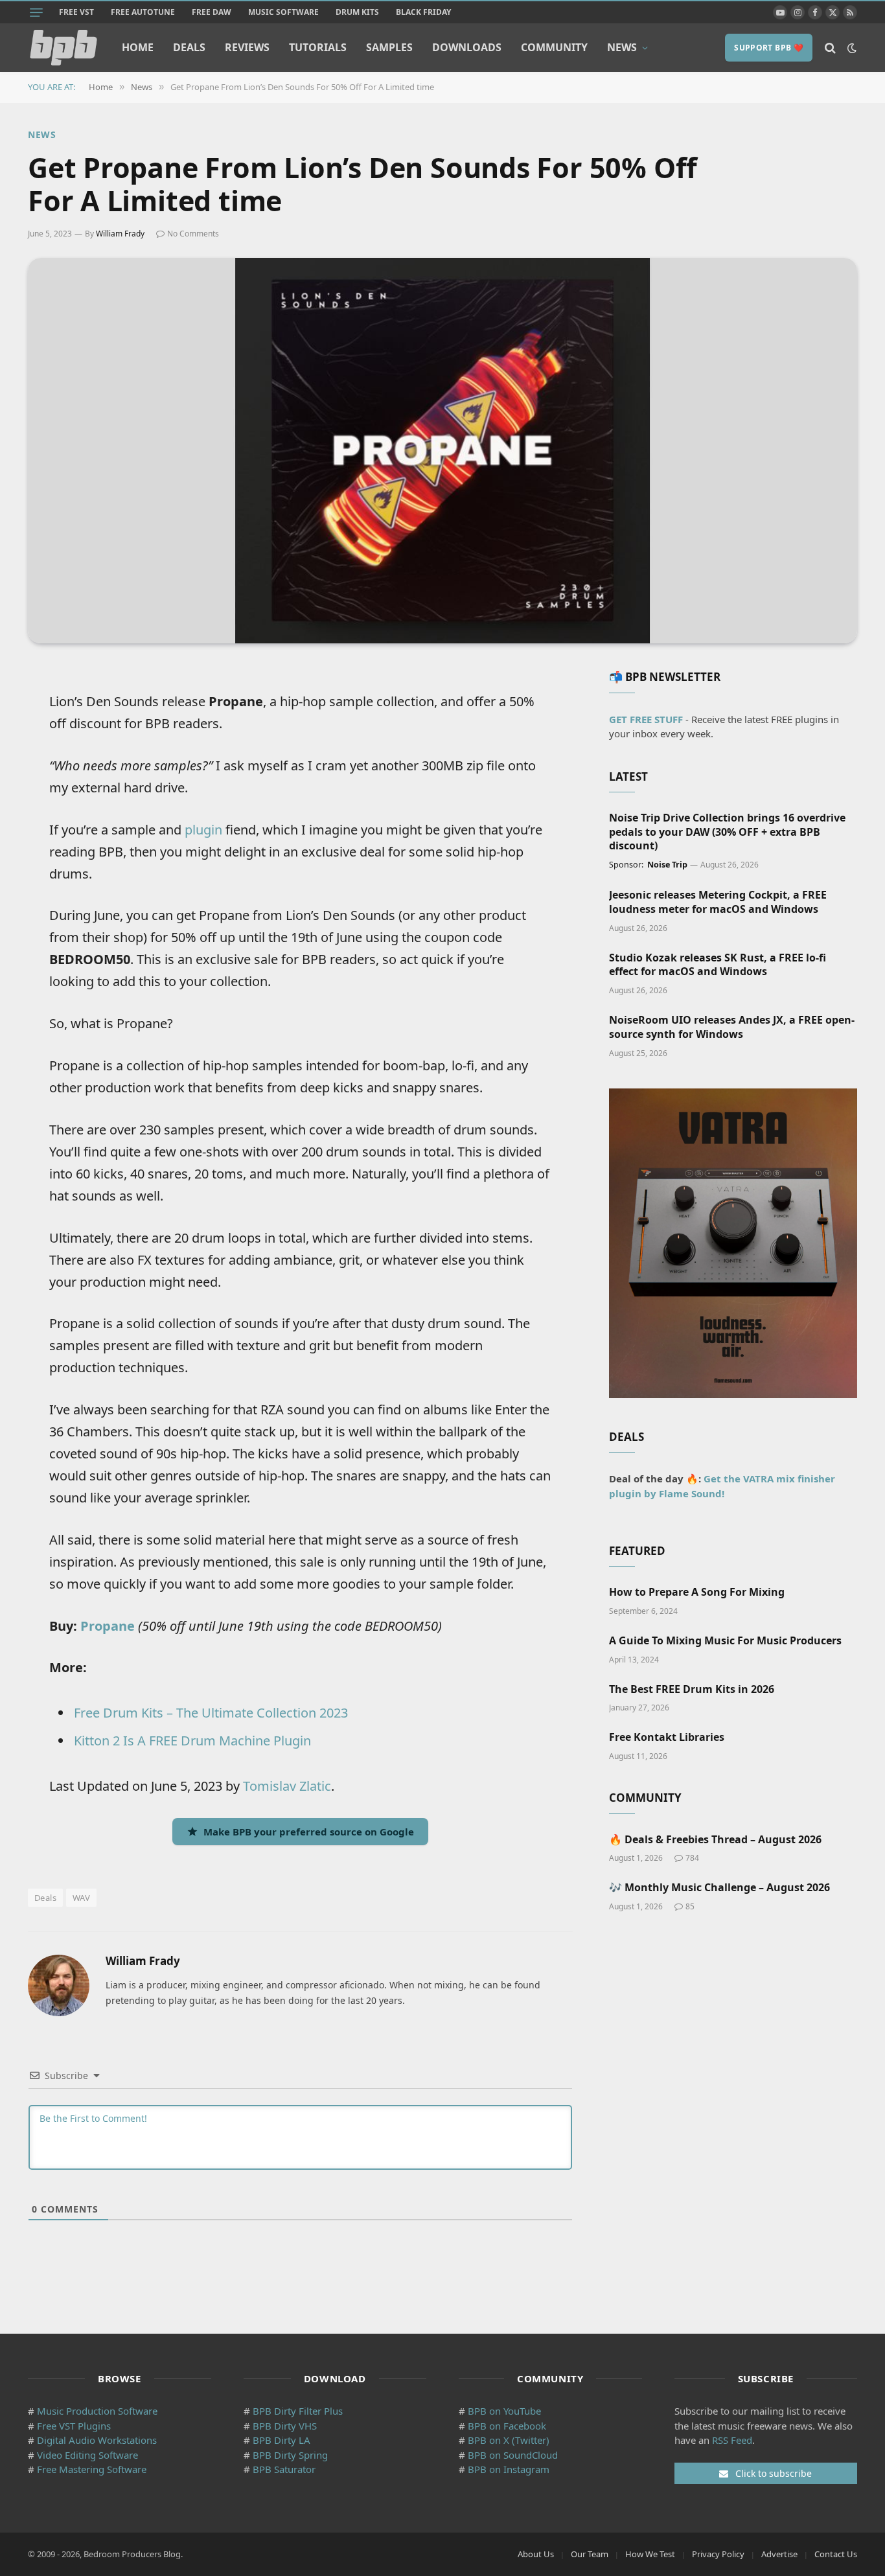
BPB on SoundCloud (513, 2455)
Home (138, 47)
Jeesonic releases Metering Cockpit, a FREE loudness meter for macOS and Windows (718, 902)
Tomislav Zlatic (287, 1786)
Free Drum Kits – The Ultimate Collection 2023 (211, 1713)
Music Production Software (97, 2411)
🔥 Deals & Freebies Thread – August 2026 (715, 1840)
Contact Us (836, 2554)
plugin (203, 830)
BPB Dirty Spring (290, 2455)
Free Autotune (143, 12)
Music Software (283, 12)
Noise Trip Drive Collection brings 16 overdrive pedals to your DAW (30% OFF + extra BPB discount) (727, 832)
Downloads (467, 47)
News (622, 47)
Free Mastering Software (92, 2469)
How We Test (650, 2554)
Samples (389, 47)
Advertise (779, 2554)
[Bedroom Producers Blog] (63, 48)
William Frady (120, 234)
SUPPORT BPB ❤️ (769, 48)
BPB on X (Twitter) (509, 2440)
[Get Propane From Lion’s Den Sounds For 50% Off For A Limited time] (442, 451)
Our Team (590, 2554)
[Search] (830, 48)
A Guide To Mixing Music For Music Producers (725, 1641)
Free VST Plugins (74, 2426)
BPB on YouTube (504, 2411)
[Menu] (36, 12)
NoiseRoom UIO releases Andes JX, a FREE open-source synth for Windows (732, 1027)
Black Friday (423, 12)
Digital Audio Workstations (97, 2440)
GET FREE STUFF (646, 719)
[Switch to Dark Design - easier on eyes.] (851, 48)
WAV (81, 1898)
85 (690, 1906)
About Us (536, 2554)
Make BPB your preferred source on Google (309, 1832)
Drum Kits (357, 12)
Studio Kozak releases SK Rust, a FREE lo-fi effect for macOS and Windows (718, 965)
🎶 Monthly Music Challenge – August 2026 (719, 1888)
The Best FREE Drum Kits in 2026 (692, 1689)
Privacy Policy (718, 2554)
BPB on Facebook (507, 2426)
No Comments (193, 234)
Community (554, 47)
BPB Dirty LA (282, 2440)
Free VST (76, 12)
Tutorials (318, 47)
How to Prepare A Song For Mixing (697, 1592)
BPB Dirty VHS (285, 2426)
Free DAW (212, 12)
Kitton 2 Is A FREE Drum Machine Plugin (192, 1741)
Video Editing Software (87, 2455)
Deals (189, 47)
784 (692, 1858)
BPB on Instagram (509, 2469)
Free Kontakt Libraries (667, 1737)
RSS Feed (732, 2440)
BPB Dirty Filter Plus (298, 2411)
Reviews (247, 47)
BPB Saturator (284, 2469)
